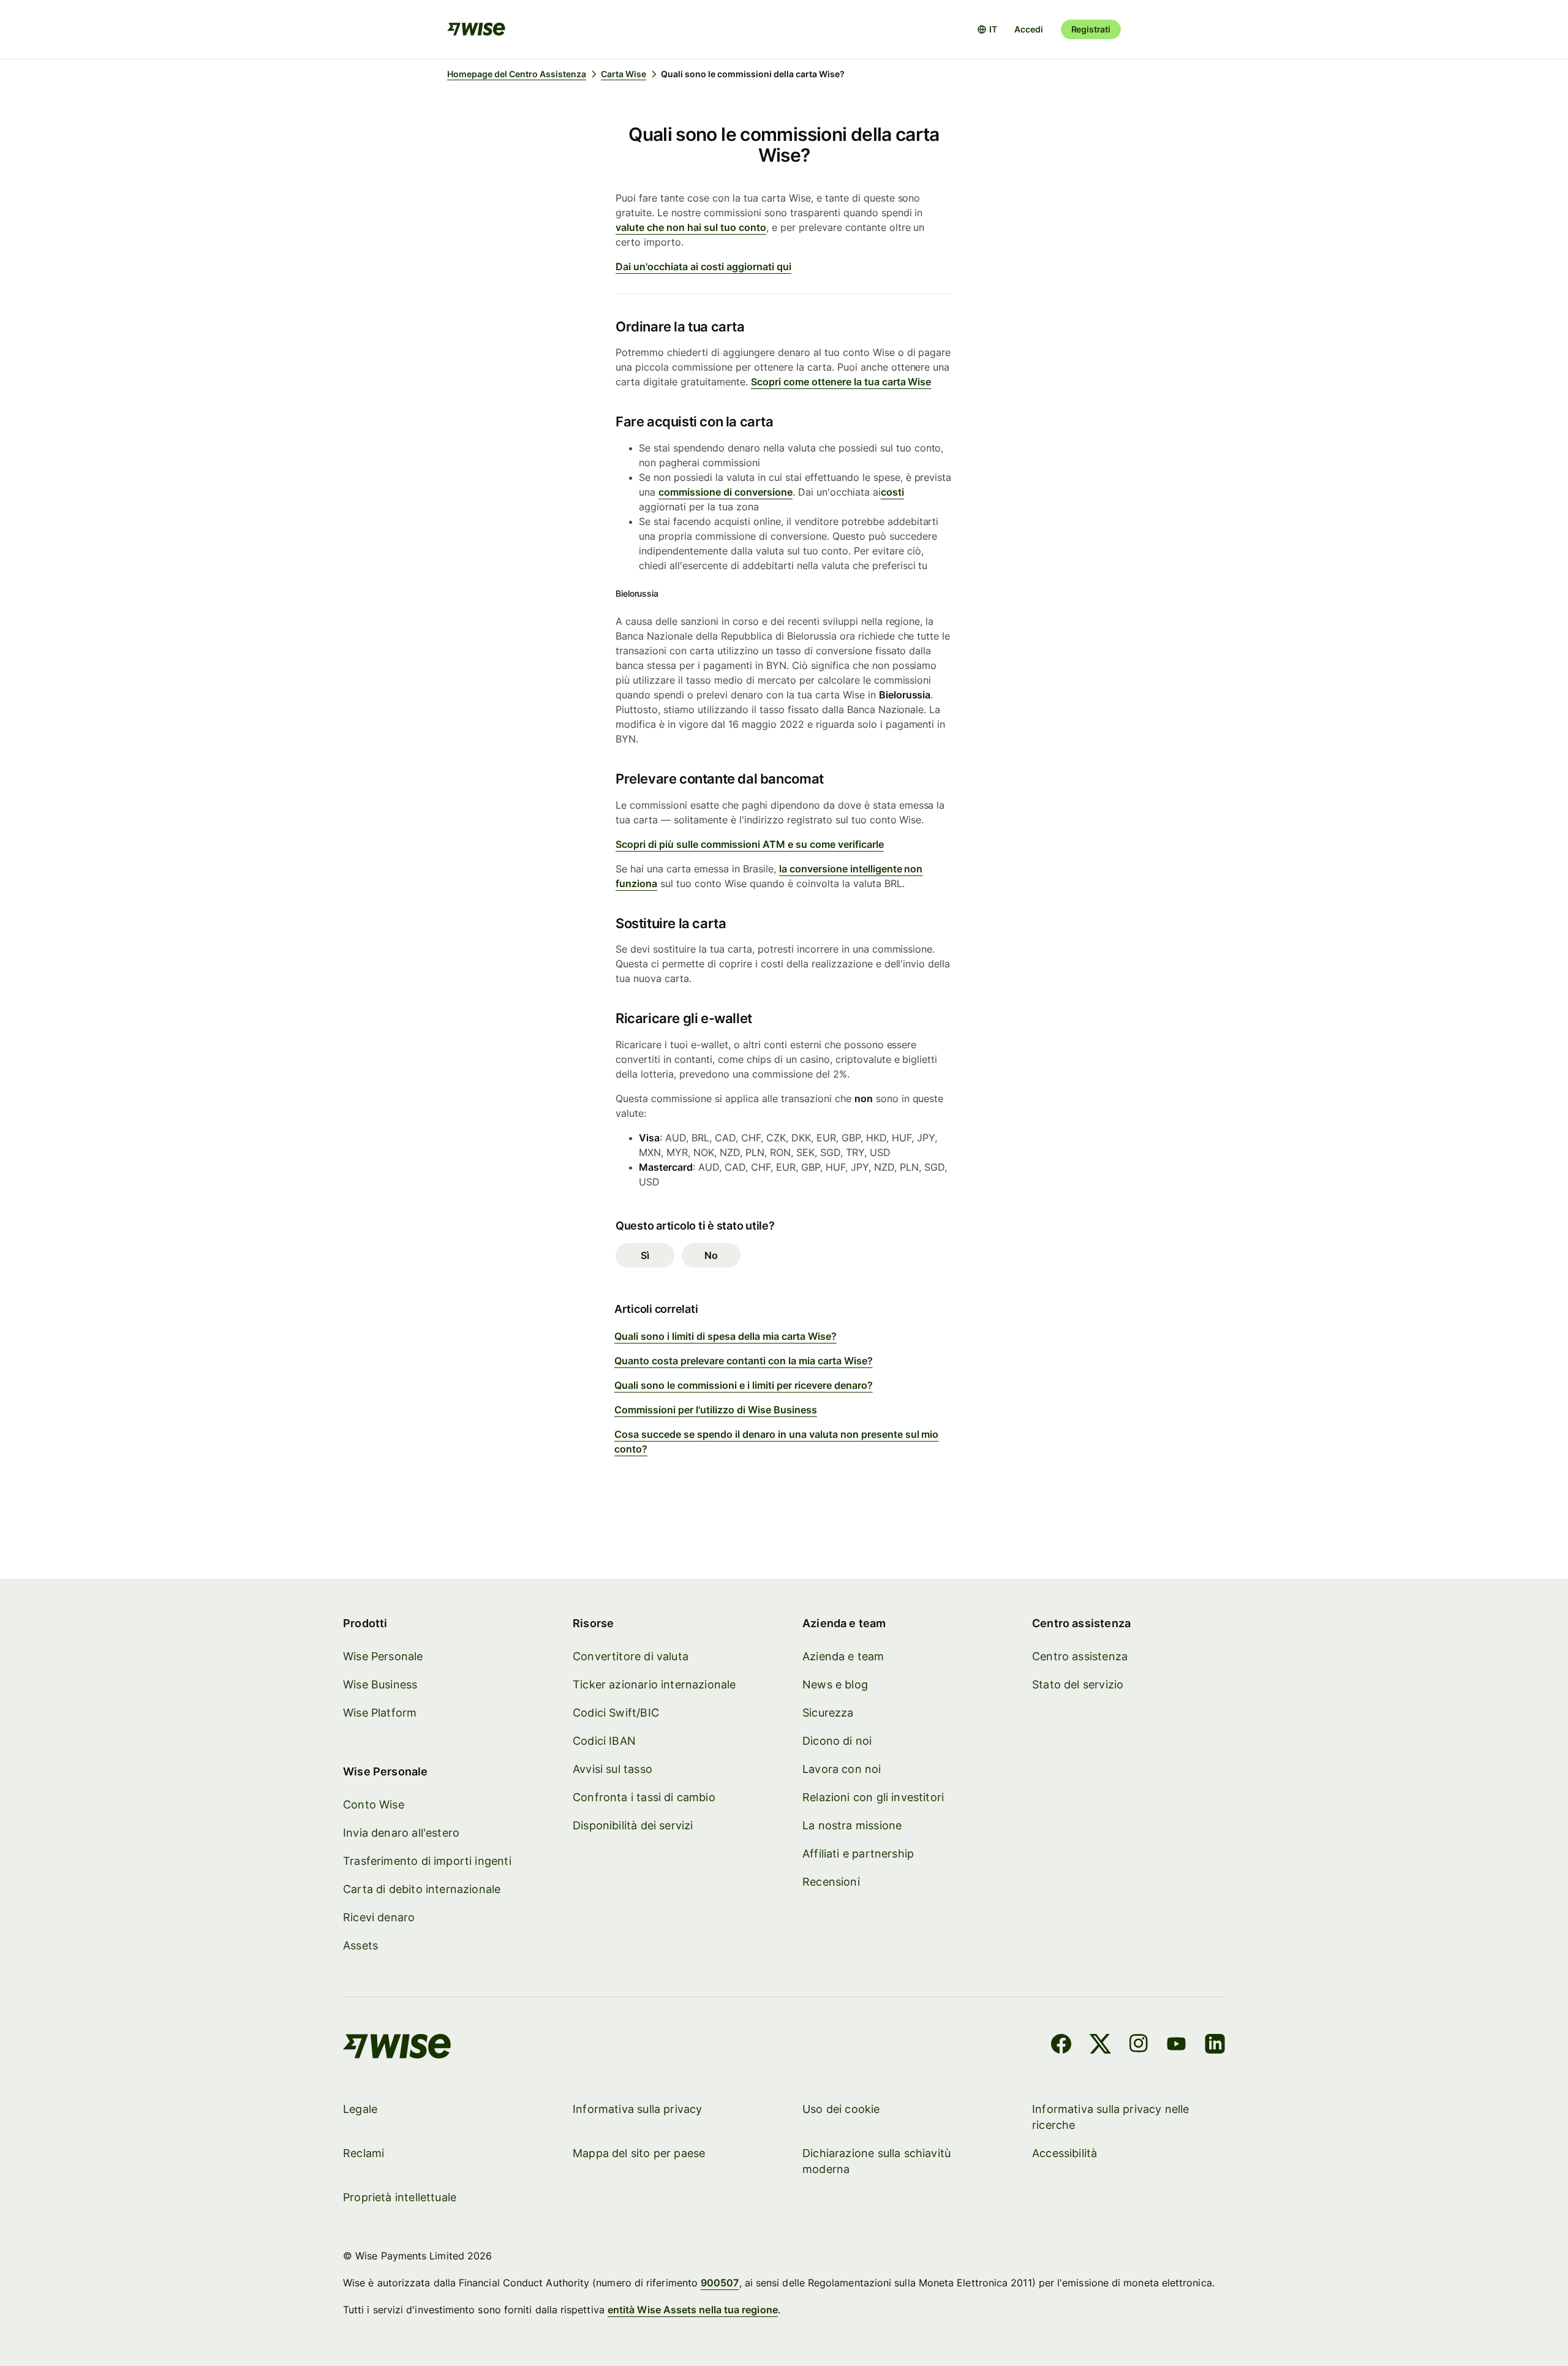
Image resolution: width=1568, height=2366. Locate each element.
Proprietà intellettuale (400, 2197)
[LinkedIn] (1215, 2046)
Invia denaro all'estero (401, 1833)
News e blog (835, 1684)
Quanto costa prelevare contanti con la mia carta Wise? (744, 1361)
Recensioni (831, 1882)
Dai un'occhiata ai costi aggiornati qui (703, 266)
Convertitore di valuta (631, 1656)
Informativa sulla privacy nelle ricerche (1111, 2117)
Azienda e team (843, 1656)
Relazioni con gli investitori (873, 1797)
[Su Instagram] (1139, 2046)
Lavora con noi (842, 1769)
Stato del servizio (1078, 1684)
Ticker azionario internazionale (654, 1684)
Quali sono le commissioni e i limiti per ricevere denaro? (744, 1385)
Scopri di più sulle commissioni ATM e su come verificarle (750, 844)
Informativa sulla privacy (638, 2109)
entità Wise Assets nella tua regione (693, 2310)
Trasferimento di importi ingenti (427, 1861)
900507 (720, 2283)
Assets (360, 1945)
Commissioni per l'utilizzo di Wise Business (716, 1410)
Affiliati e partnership (858, 1854)
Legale (360, 2109)
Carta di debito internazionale (422, 1889)
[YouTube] (1176, 2046)
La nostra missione (852, 1825)
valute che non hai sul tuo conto (691, 227)
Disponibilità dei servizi (633, 1825)
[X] (1100, 2046)
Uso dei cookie (841, 2109)
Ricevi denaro (379, 1917)
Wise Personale (383, 1656)
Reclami (364, 2153)
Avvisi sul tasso (612, 1769)
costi (892, 492)
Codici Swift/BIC (616, 1713)
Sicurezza (828, 1713)
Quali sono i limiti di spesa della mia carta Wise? (726, 1336)
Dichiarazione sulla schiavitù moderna (876, 2161)
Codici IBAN (604, 1741)
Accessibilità (1065, 2153)
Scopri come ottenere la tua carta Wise (841, 382)
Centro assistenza (1080, 1656)
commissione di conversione (726, 492)
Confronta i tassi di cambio (644, 1797)
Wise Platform (380, 1713)
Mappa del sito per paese (639, 2153)
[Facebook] (1061, 2046)
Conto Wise (374, 1805)
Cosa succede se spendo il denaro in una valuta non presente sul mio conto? (776, 1442)
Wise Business (380, 1684)
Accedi (1028, 29)
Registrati (1091, 29)
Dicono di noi (837, 1741)
